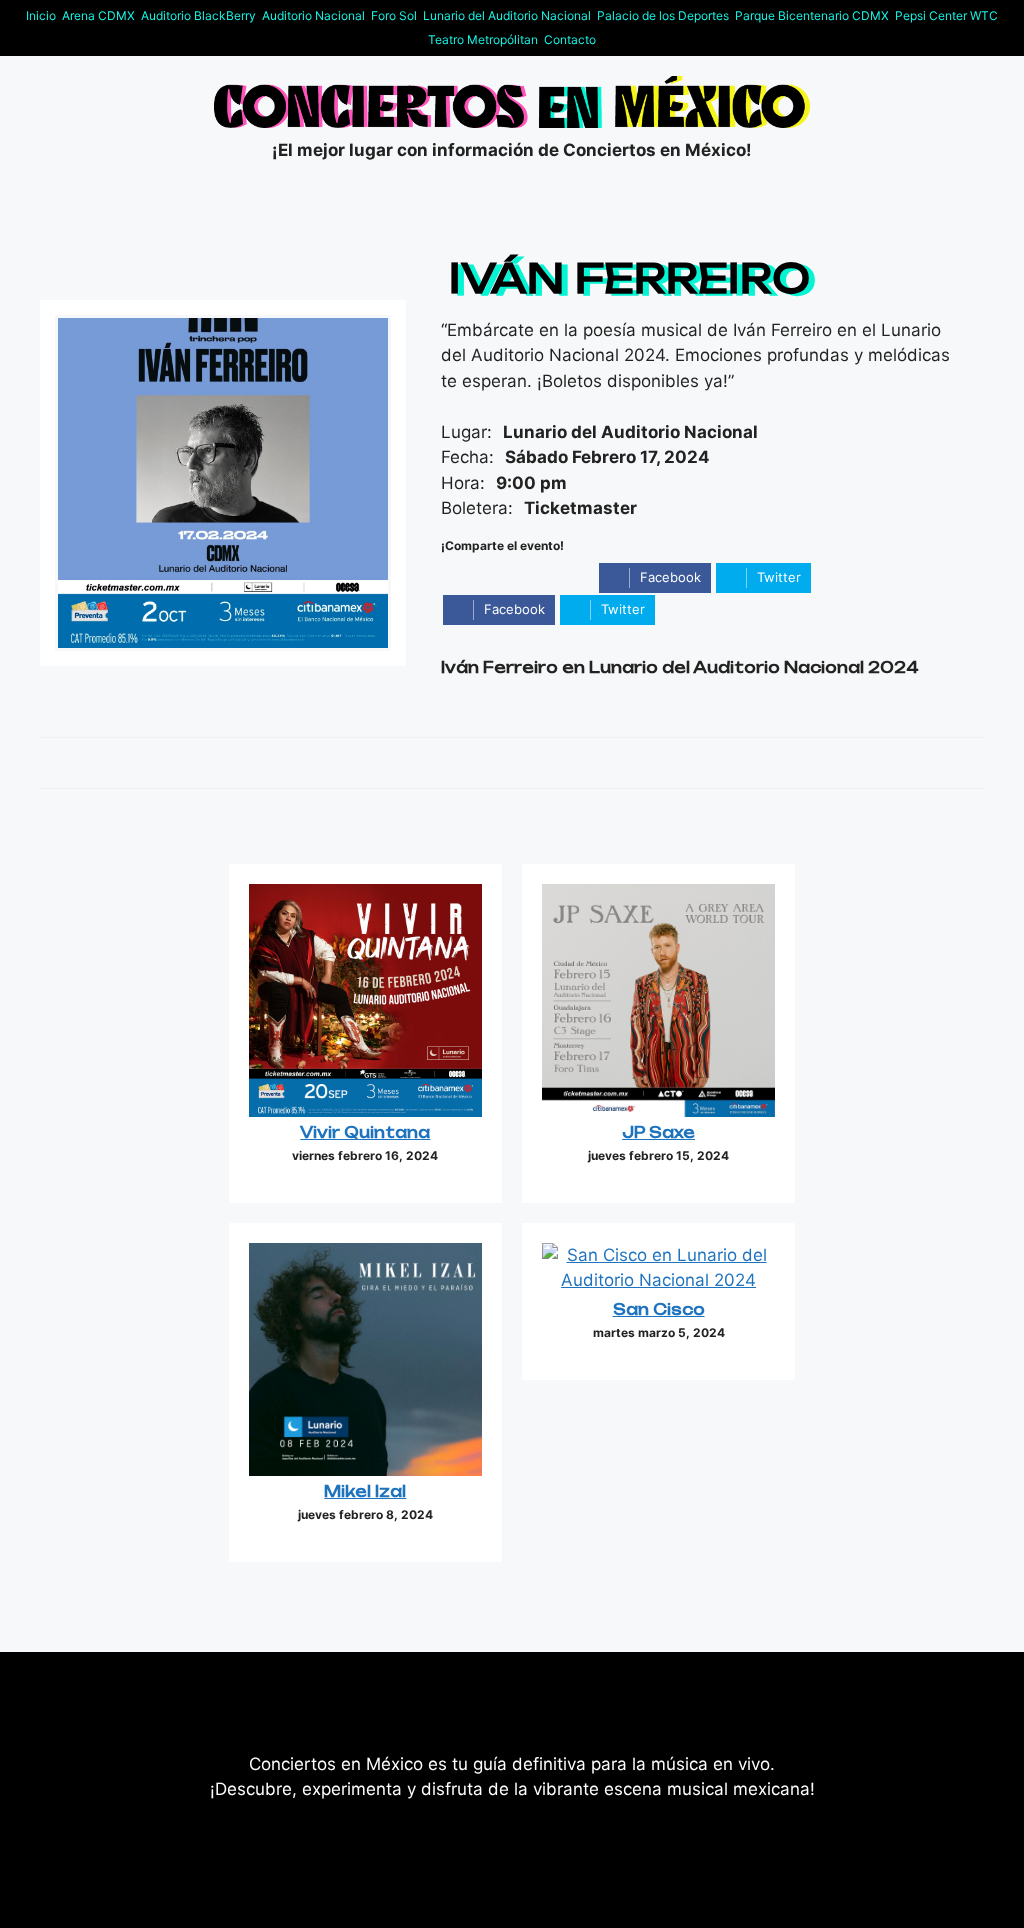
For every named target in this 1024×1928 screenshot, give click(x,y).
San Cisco (659, 1309)
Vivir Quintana (365, 1132)
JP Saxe (658, 1132)
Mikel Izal (365, 1491)
